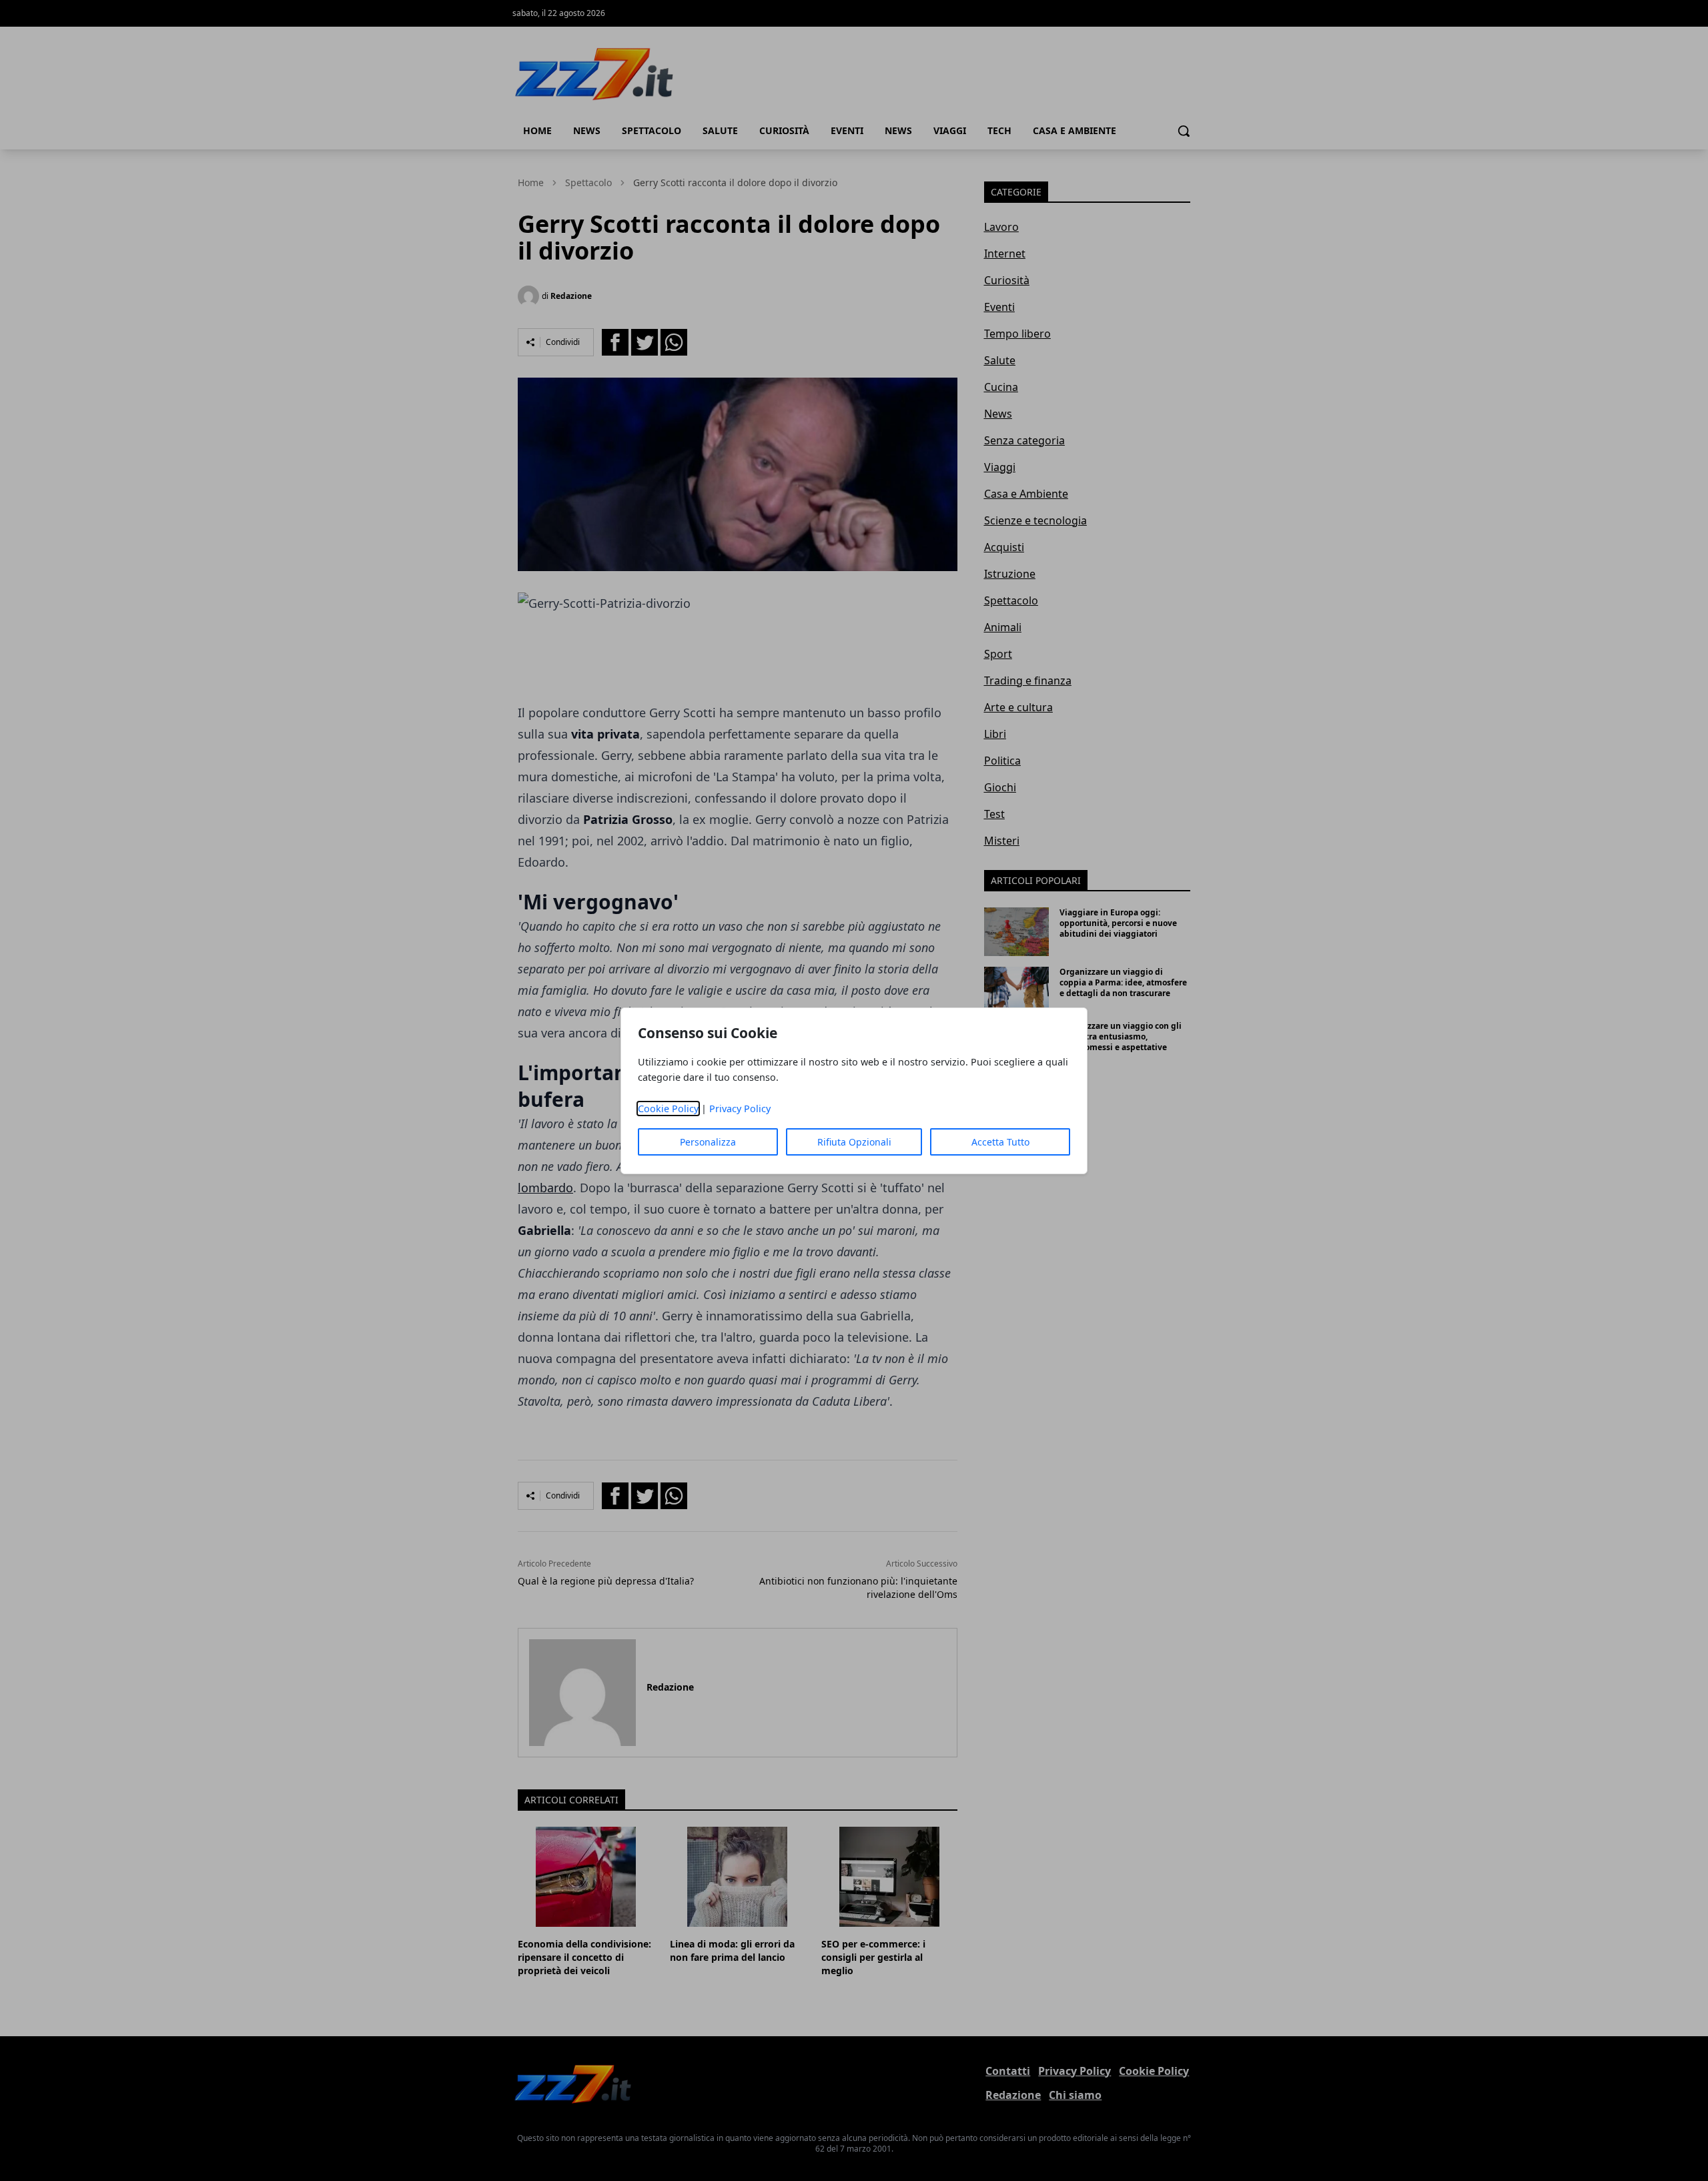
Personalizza (708, 1142)
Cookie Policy (668, 1109)
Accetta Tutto (1000, 1142)
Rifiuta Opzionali (854, 1142)
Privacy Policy (740, 1109)
